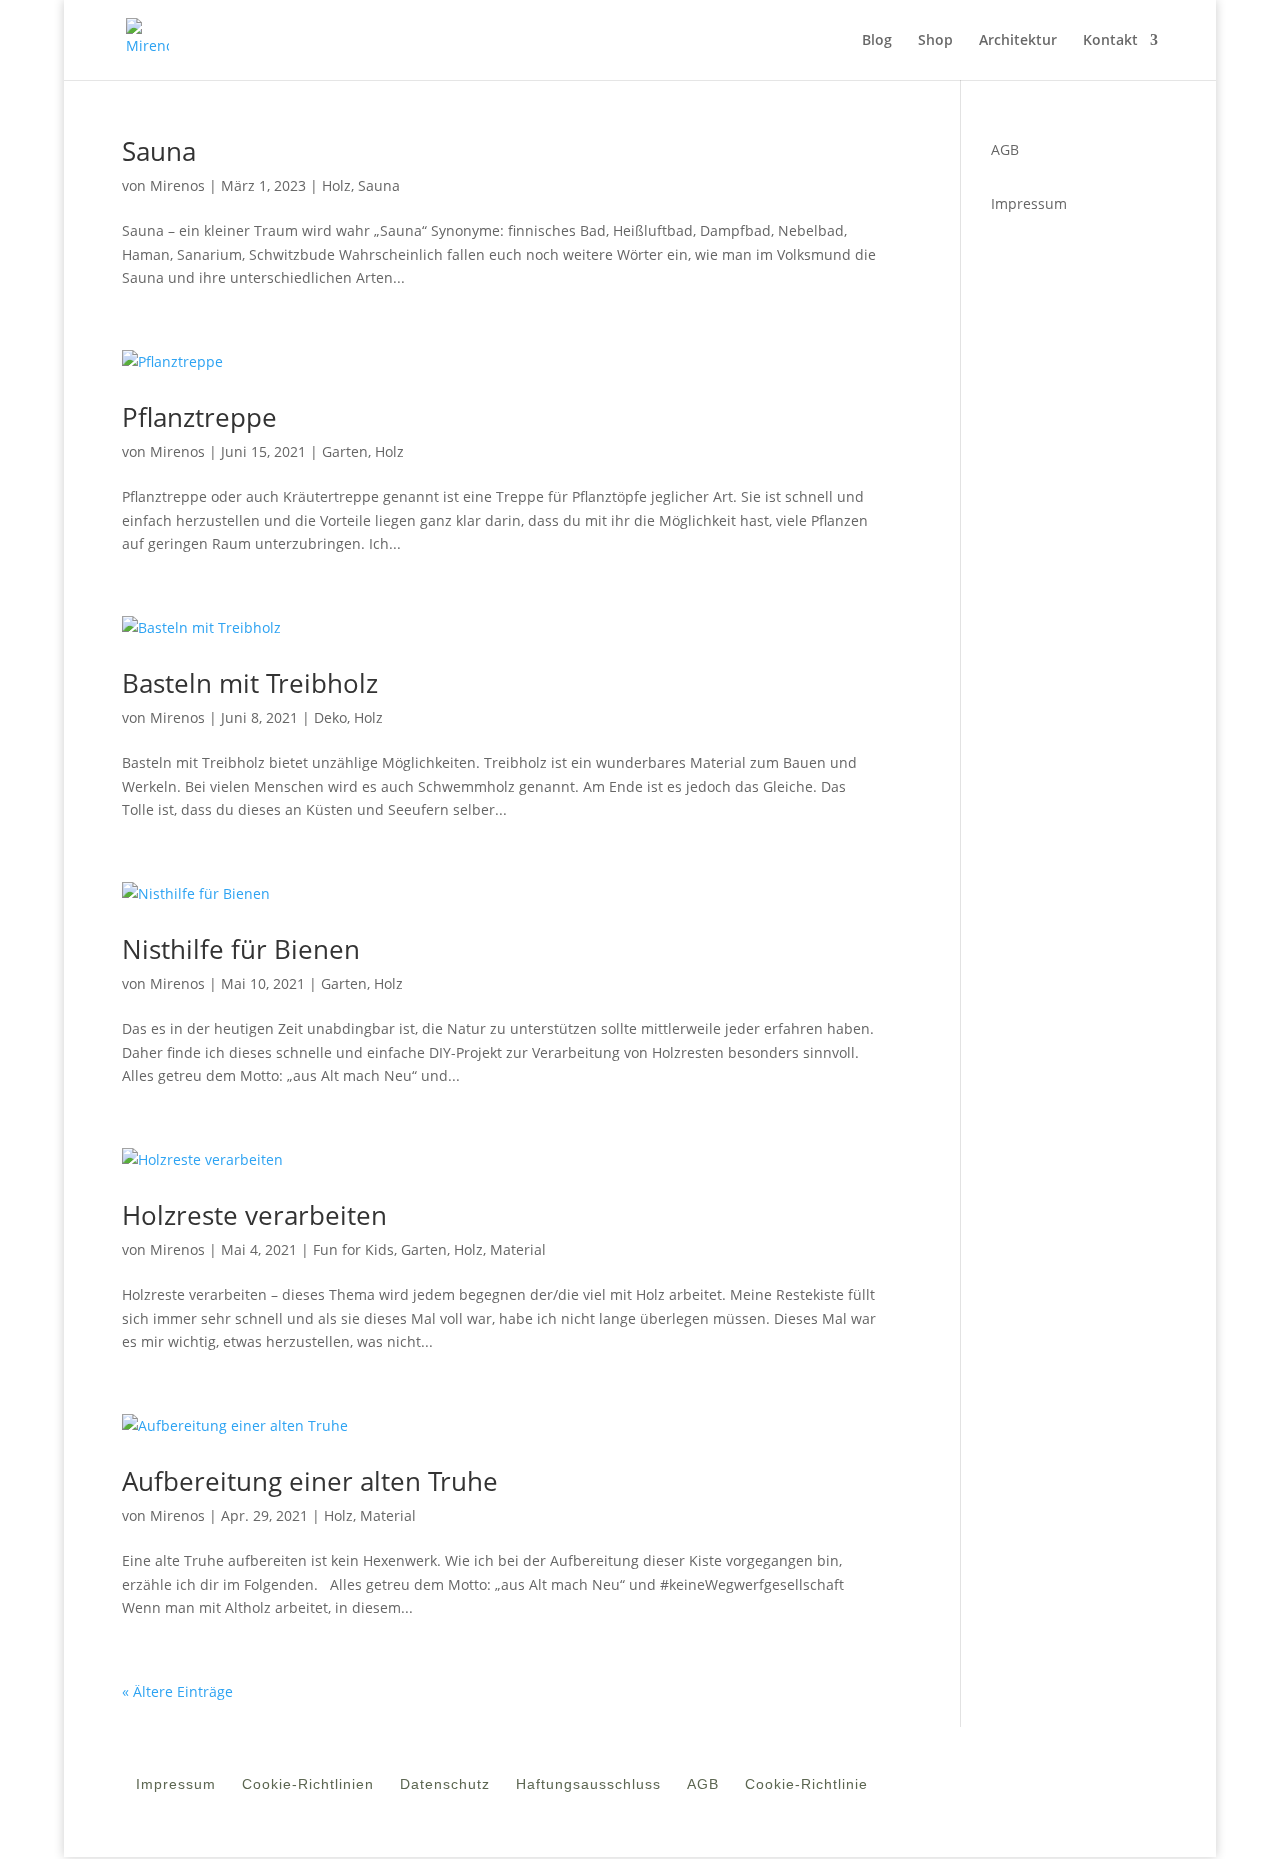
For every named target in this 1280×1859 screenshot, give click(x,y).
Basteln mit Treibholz (250, 683)
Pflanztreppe (199, 417)
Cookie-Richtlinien (308, 1788)
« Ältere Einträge (177, 1691)
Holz (336, 185)
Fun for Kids (353, 1249)
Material (518, 1249)
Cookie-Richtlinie (806, 1788)
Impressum (1029, 203)
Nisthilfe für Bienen (241, 949)
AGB (703, 1788)
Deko (330, 717)
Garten (345, 451)
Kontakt (1110, 41)
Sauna (159, 151)
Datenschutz (445, 1788)
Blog (877, 41)
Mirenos (177, 185)
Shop (935, 41)
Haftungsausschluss (588, 1788)
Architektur (1018, 41)
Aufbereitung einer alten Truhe (310, 1481)
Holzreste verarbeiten (254, 1215)
